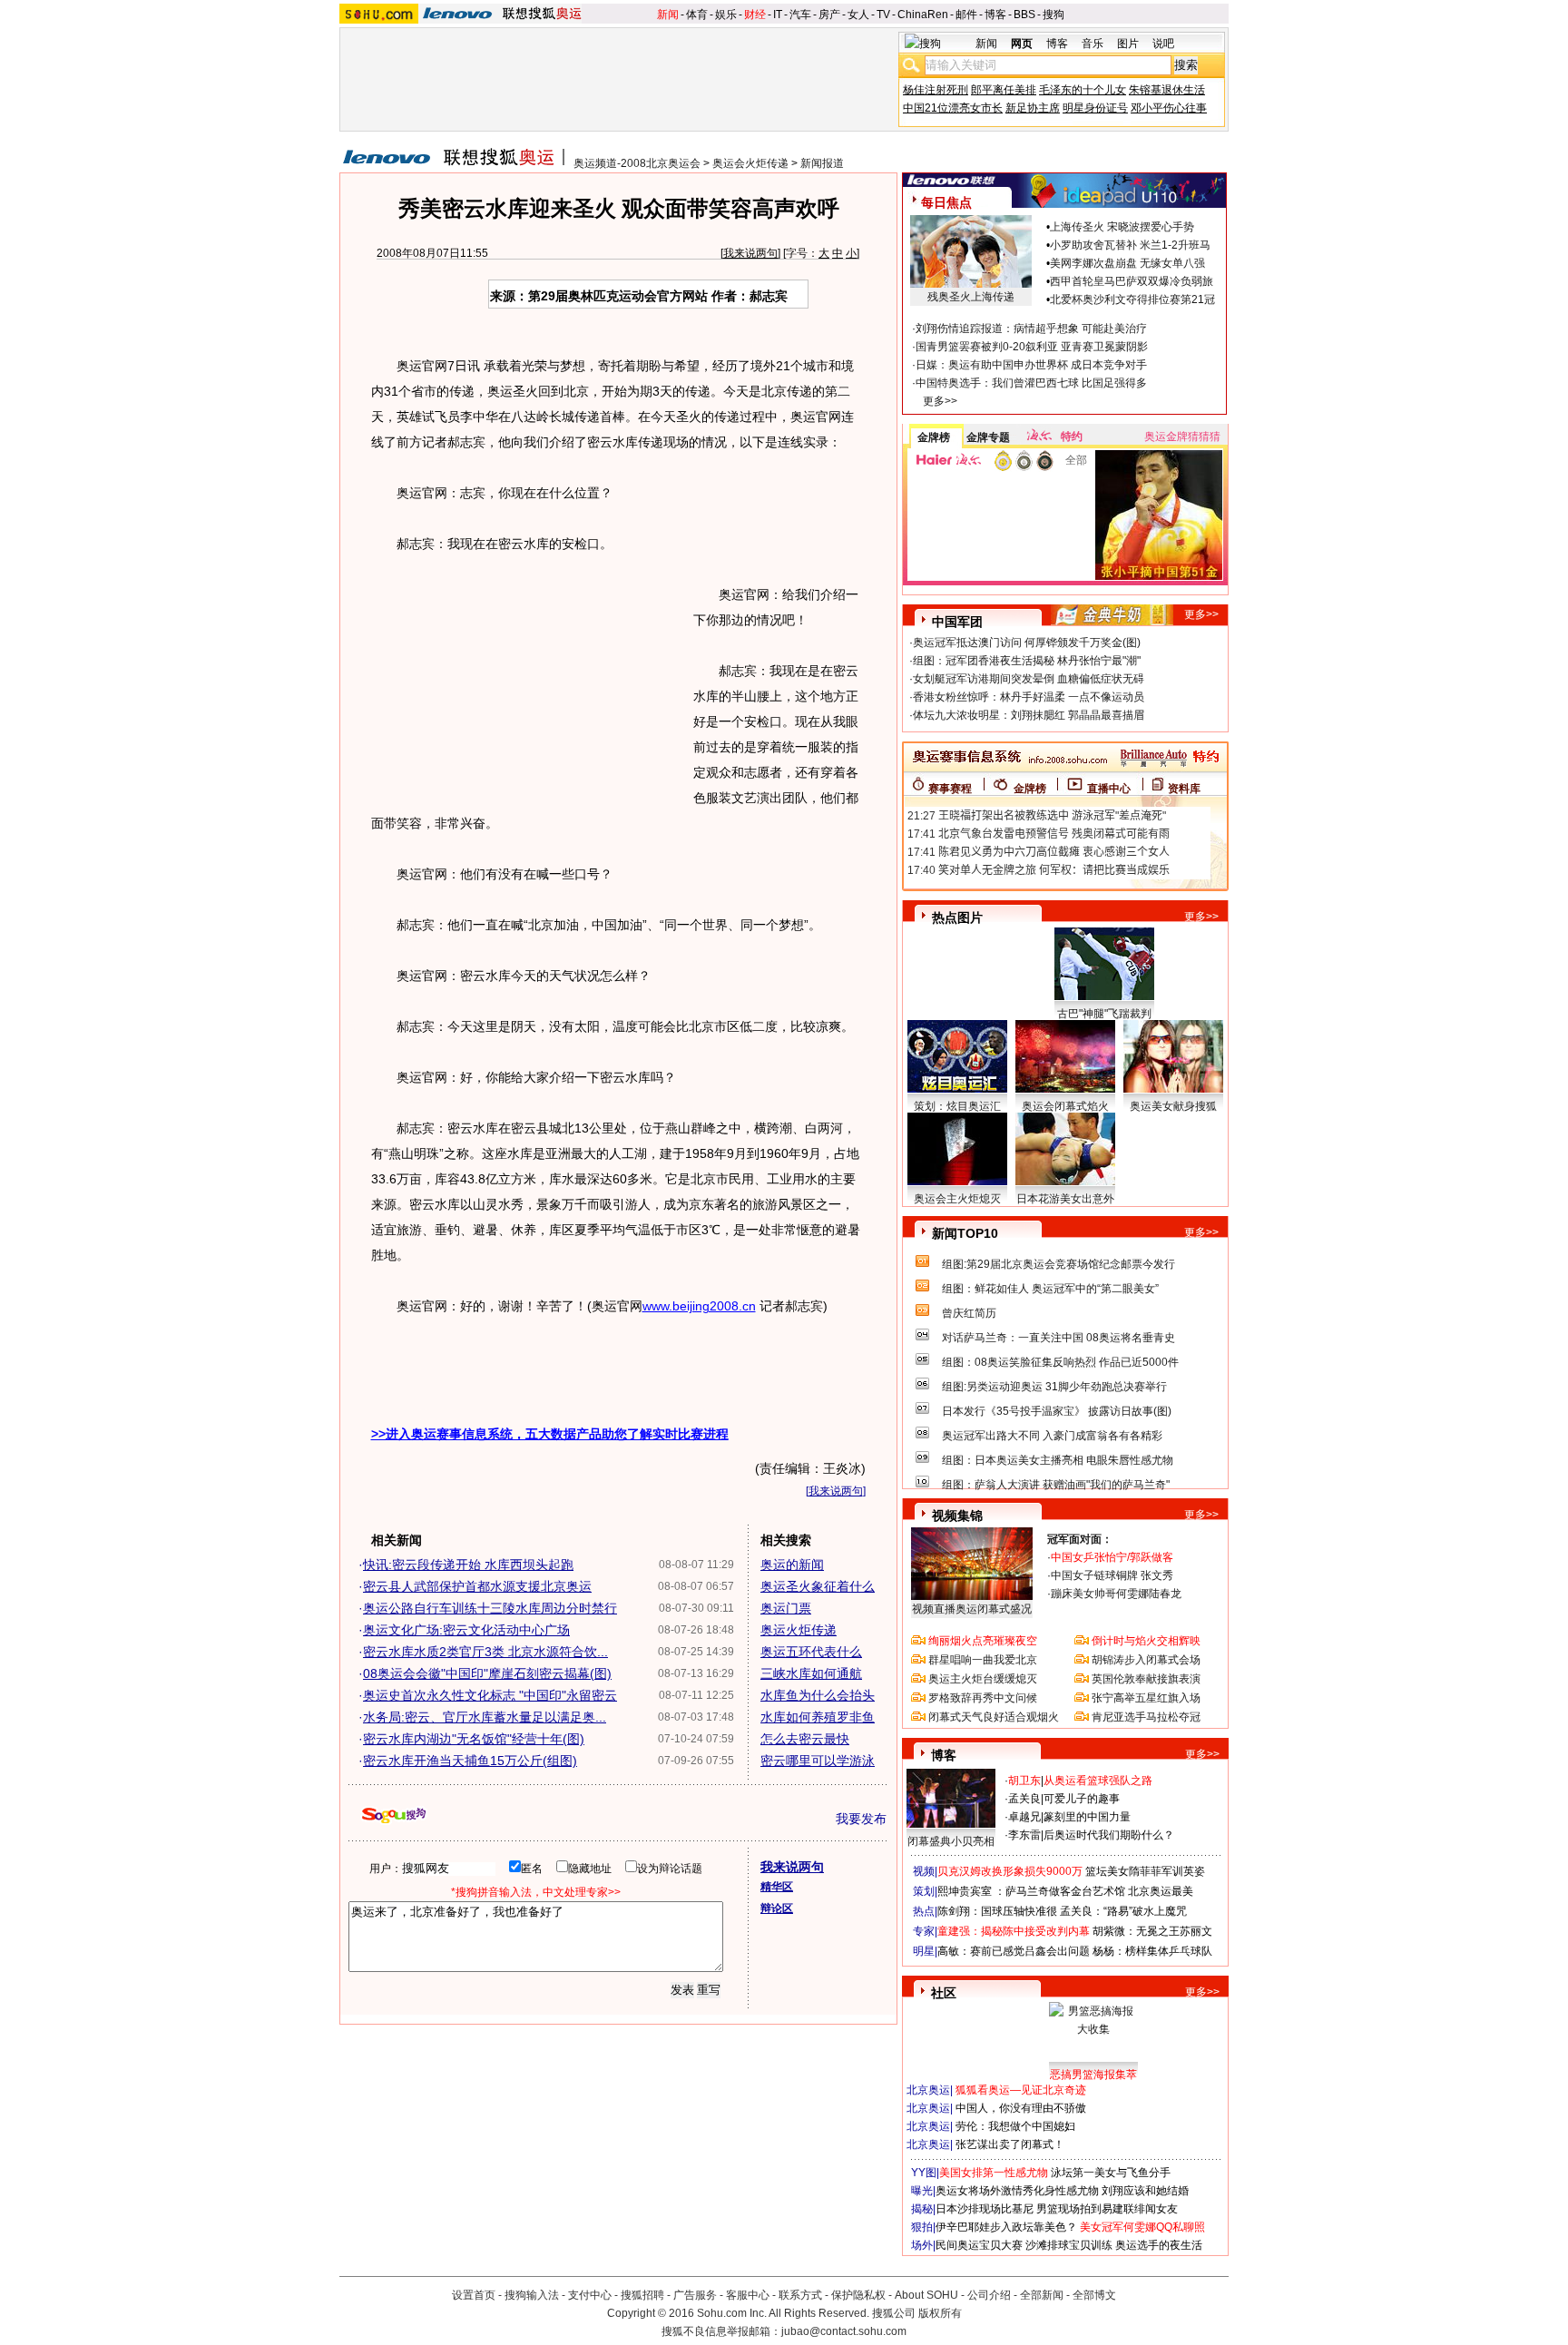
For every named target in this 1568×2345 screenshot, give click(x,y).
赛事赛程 (950, 789)
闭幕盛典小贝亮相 (951, 1841)
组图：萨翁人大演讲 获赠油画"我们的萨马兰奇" (1056, 1485)
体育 (697, 15)
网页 (1022, 44)
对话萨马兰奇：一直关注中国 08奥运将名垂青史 (1058, 1338)
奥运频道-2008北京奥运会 (637, 163)
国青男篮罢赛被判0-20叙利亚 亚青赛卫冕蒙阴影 (1032, 347)
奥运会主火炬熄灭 (957, 1199)
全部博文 (1094, 2295)
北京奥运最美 (1161, 1891)
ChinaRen (923, 15)
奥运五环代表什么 (811, 1652)
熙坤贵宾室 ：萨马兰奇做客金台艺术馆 (1031, 1891)
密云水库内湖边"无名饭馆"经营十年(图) (474, 1739)
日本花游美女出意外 (1065, 1199)
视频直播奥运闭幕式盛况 (972, 1609)
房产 (829, 15)
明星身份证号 (1095, 108)
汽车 (800, 15)
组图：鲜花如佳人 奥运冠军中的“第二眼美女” (1050, 1289)
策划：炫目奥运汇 (957, 1106)
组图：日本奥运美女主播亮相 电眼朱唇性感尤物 (1058, 1460)
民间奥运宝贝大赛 (979, 2245)
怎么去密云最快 (805, 1739)
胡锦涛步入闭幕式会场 (1146, 1660)
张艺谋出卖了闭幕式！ (1010, 2144)
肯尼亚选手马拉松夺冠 (1146, 1717)
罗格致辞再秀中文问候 (983, 1698)
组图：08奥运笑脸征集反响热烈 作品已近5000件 (1060, 1362)
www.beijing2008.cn (699, 1306)
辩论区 (777, 1908)
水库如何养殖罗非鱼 (818, 1717)
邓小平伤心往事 (1169, 108)
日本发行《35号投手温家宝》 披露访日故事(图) (1057, 1411)
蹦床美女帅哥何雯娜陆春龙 (1116, 1594)
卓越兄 (1024, 1817)
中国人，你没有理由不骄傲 (1021, 2108)
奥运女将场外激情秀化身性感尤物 (1017, 2191)
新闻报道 (822, 163)
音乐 (1093, 44)
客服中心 (748, 2295)
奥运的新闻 (792, 1565)
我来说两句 (750, 253)
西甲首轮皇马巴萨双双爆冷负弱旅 (1132, 281)
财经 (755, 15)
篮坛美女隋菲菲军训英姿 (1145, 1871)
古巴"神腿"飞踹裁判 (1104, 1014)
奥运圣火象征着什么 (818, 1586)
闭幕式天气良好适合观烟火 (994, 1717)
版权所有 (940, 2313)
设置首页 (474, 2295)
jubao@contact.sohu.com (844, 2331)
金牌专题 (988, 437)
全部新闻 (1042, 2295)
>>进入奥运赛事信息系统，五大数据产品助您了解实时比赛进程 (550, 1434)
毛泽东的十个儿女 (1083, 90)
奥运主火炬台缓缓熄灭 (983, 1679)
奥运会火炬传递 (750, 163)
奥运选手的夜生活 (1159, 2245)
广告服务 (695, 2295)
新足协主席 (1033, 108)
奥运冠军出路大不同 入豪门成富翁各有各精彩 (1052, 1436)
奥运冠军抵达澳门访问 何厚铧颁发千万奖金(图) (1027, 643)
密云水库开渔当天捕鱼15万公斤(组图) (470, 1761)
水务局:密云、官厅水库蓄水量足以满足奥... (485, 1717)
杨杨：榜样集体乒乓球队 (1152, 1951)
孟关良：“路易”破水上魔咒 (1123, 1911)
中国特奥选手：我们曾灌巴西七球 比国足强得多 (1031, 383)
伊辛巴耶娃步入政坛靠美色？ (1006, 2227)
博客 (995, 15)
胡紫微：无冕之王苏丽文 (1152, 1931)
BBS (1024, 15)
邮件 (966, 15)
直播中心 (1109, 789)
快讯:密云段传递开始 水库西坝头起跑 (468, 1565)
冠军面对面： (1080, 1539)
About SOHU (926, 2295)
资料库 (1184, 789)
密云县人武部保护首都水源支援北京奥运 (477, 1586)
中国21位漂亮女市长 (953, 108)
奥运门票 (786, 1608)
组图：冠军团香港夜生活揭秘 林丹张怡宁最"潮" (1027, 661)
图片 (1128, 44)
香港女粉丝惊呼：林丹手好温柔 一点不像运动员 (1029, 697)
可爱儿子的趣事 (1082, 1799)
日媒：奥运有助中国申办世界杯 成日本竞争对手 (1031, 365)
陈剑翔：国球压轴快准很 (997, 1911)
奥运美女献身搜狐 (1173, 1106)
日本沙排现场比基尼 (985, 2209)
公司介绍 (989, 2295)
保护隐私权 (858, 2295)
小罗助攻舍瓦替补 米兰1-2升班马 (1130, 245)
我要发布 (861, 1819)
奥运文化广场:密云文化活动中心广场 (466, 1630)
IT (778, 15)
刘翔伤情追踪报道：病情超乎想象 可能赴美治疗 (1031, 329)
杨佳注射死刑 (936, 90)
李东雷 (1024, 1835)
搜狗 (1053, 15)
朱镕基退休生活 (1167, 90)
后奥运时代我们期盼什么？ (1109, 1835)
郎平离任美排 (1004, 90)
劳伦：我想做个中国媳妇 (1015, 2126)
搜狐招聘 (642, 2295)
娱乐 (726, 15)
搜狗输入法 (532, 2295)
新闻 (668, 15)
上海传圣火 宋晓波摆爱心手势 (1122, 227)
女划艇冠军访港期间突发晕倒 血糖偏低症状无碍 (1029, 679)
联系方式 (800, 2295)
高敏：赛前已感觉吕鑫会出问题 (1014, 1951)
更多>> (940, 401)
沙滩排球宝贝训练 (1069, 2245)
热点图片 (957, 917)
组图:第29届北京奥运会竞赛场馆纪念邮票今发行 (1058, 1264)
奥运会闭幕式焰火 (1065, 1106)
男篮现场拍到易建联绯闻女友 (1107, 2209)
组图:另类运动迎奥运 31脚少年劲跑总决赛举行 (1054, 1387)
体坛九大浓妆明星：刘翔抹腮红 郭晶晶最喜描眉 (1029, 715)
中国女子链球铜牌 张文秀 (1112, 1575)
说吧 (1163, 44)
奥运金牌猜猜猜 (1182, 437)
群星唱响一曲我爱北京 (983, 1660)
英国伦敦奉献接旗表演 (1146, 1679)
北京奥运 (928, 2090)
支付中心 (590, 2295)
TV (883, 15)
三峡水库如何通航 (811, 1673)
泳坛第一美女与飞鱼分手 (1111, 2173)
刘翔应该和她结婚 (1145, 2191)
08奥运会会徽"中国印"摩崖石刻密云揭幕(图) (487, 1673)
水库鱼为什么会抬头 (818, 1695)
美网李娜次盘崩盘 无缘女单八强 (1127, 263)
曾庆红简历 (969, 1313)
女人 (858, 15)
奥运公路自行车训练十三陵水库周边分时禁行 (490, 1608)
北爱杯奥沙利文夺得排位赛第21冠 (1132, 299)
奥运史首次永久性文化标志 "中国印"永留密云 (490, 1695)
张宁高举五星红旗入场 (1146, 1698)
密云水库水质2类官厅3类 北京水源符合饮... (485, 1652)
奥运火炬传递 (799, 1630)
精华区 (777, 1887)
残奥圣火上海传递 (971, 297)
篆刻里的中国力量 (1087, 1817)
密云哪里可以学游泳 (818, 1761)
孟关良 (1024, 1799)
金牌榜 (934, 437)
